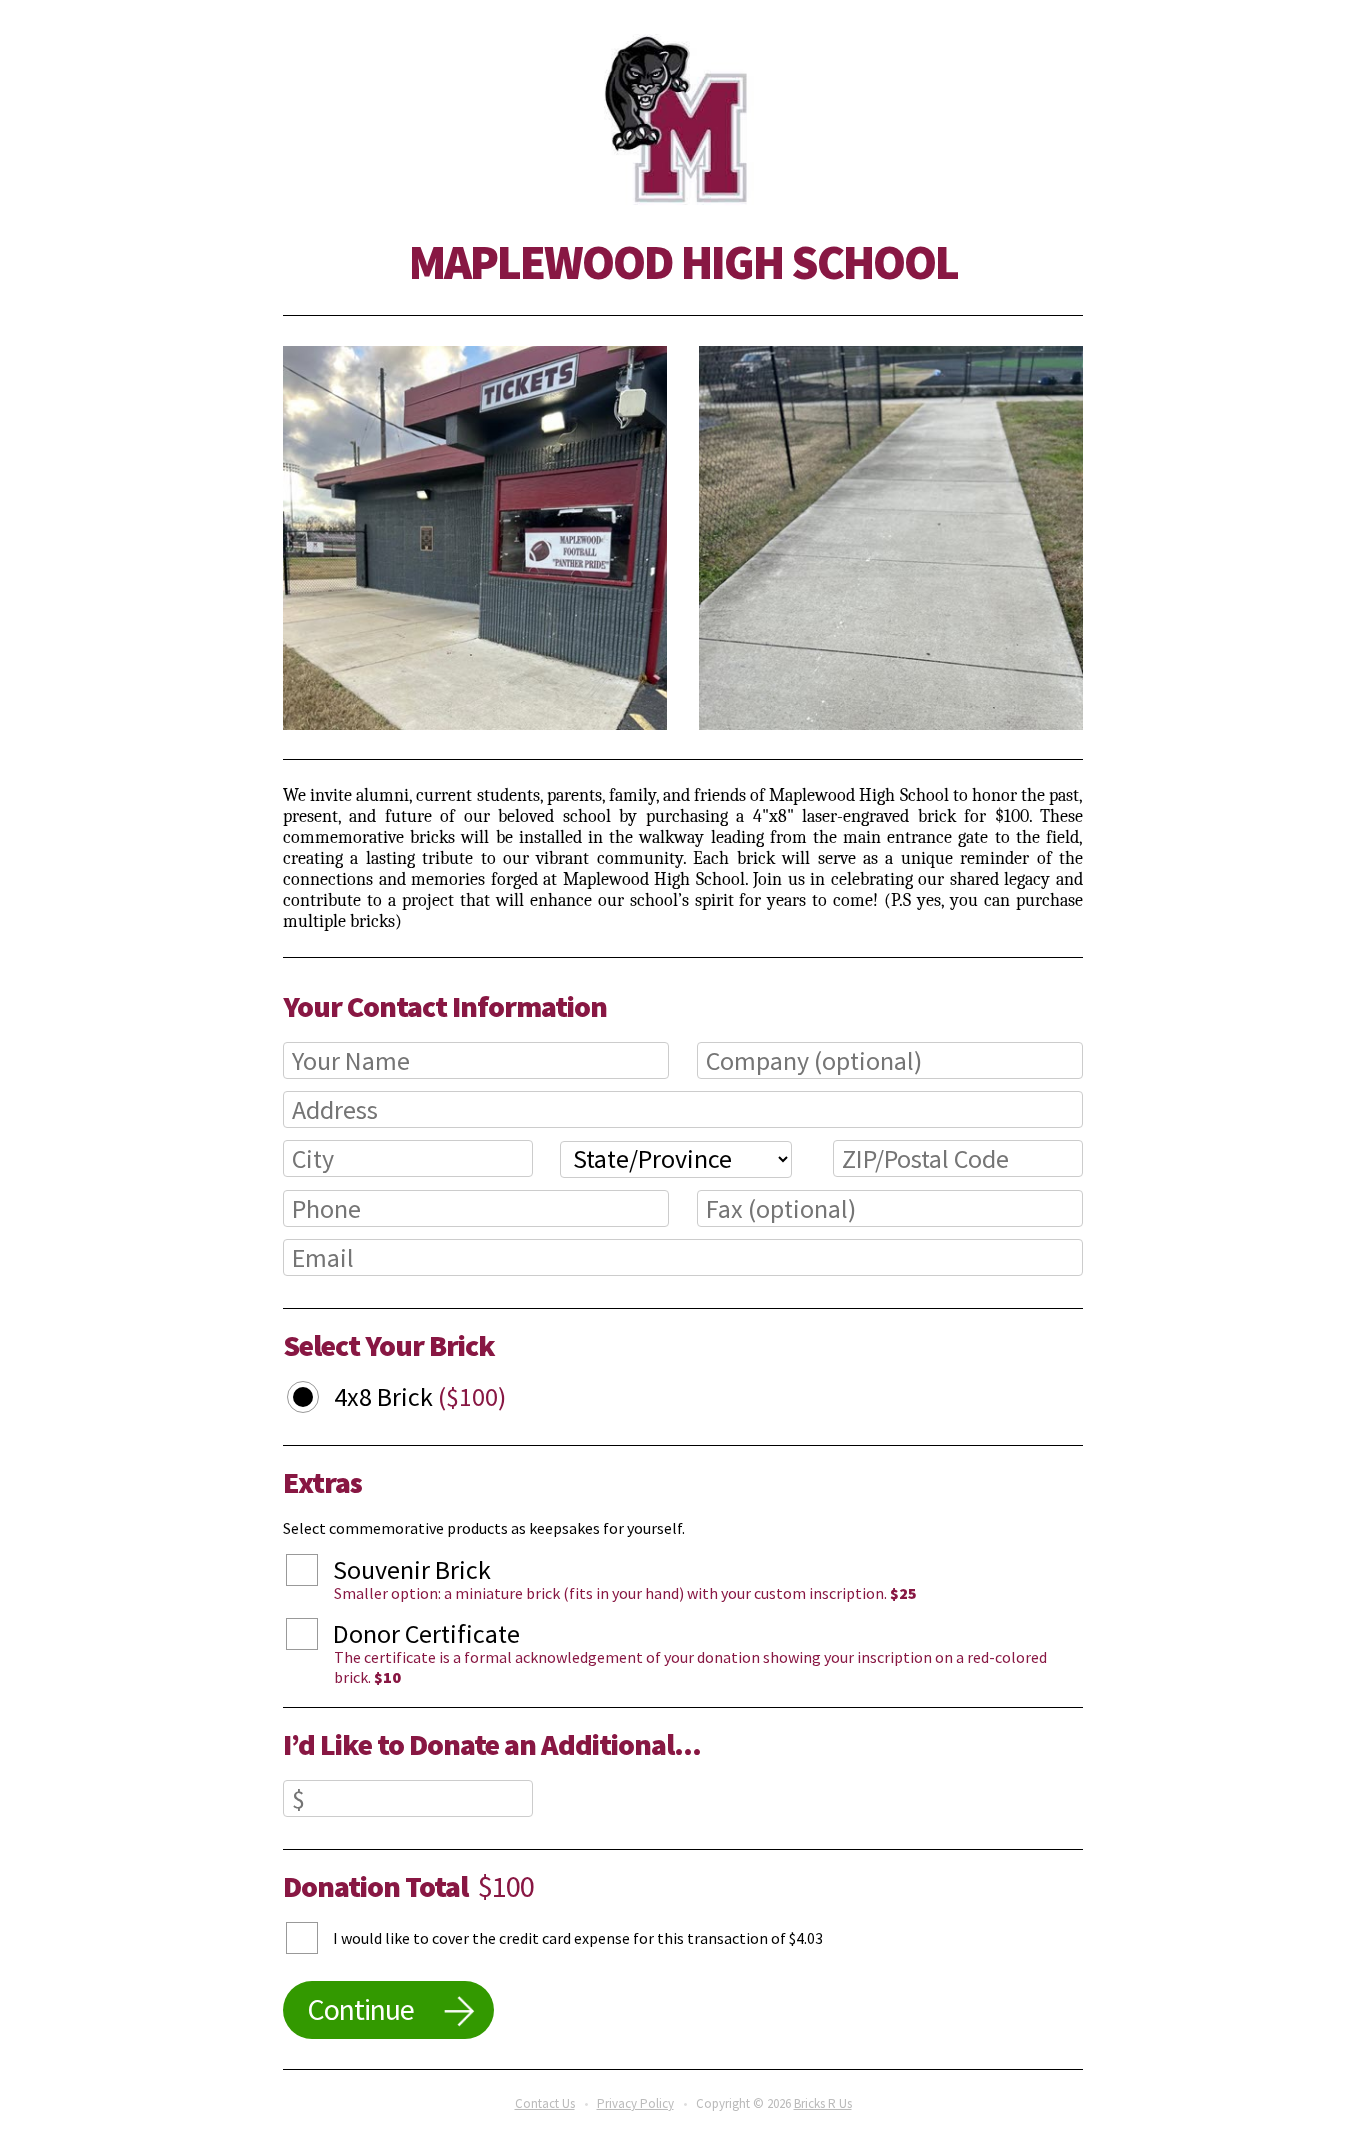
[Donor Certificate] (317, 1637)
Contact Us (545, 2103)
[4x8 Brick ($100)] (318, 1400)
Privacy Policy (635, 2103)
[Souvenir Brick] (317, 1573)
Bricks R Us (823, 2103)
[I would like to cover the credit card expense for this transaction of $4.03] (317, 1938)
